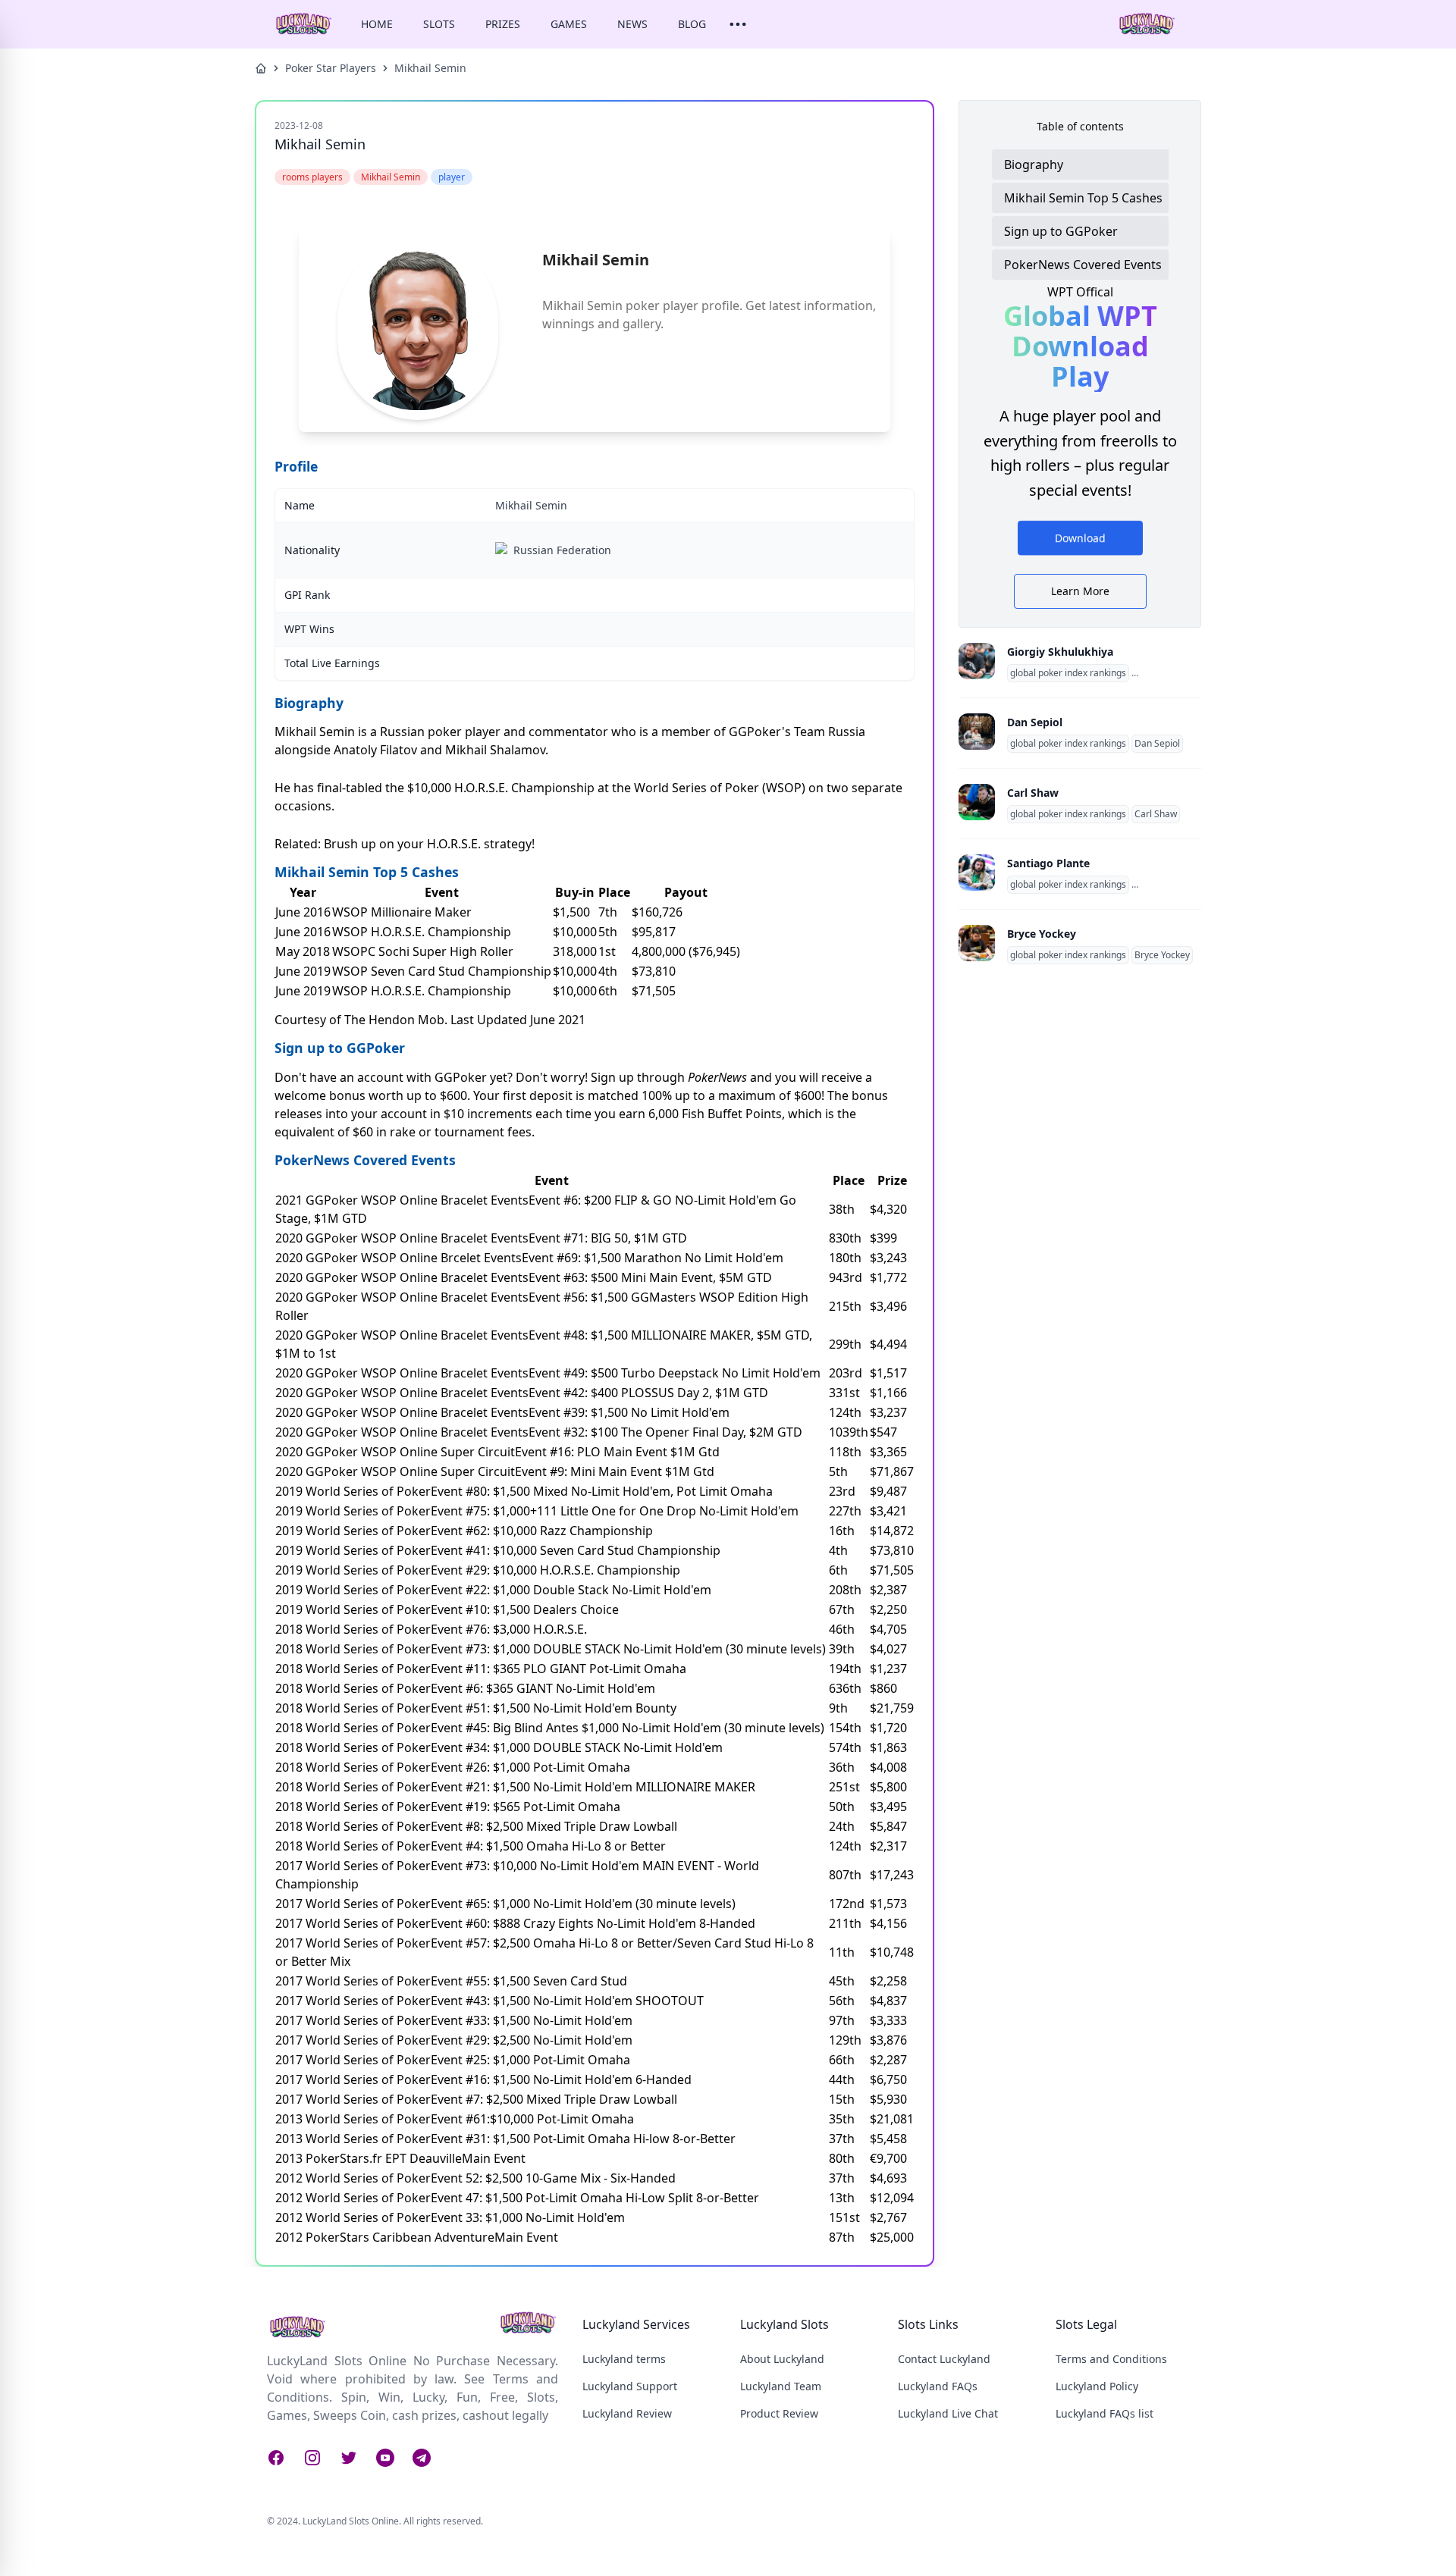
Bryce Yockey (1042, 934)
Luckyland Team (781, 2386)
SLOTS (439, 24)
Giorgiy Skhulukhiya (1060, 652)
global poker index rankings (1068, 673)
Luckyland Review (627, 2413)
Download (1080, 538)
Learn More (1080, 591)
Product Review (779, 2413)
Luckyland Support (630, 2386)
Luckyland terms (624, 2359)
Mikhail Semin (430, 68)
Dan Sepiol (1035, 722)
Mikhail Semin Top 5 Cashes (1083, 198)
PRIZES (503, 24)
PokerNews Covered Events (1083, 265)
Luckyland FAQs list (1105, 2413)
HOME (377, 24)
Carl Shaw (1033, 793)
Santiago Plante (1048, 863)
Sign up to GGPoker (1061, 231)
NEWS (632, 24)
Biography (1034, 165)
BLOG (692, 24)
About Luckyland (782, 2359)
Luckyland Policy (1097, 2386)
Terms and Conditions (1111, 2359)
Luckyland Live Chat (948, 2413)
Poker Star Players (331, 68)
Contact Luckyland (944, 2359)
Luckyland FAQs (938, 2386)
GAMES (569, 24)
